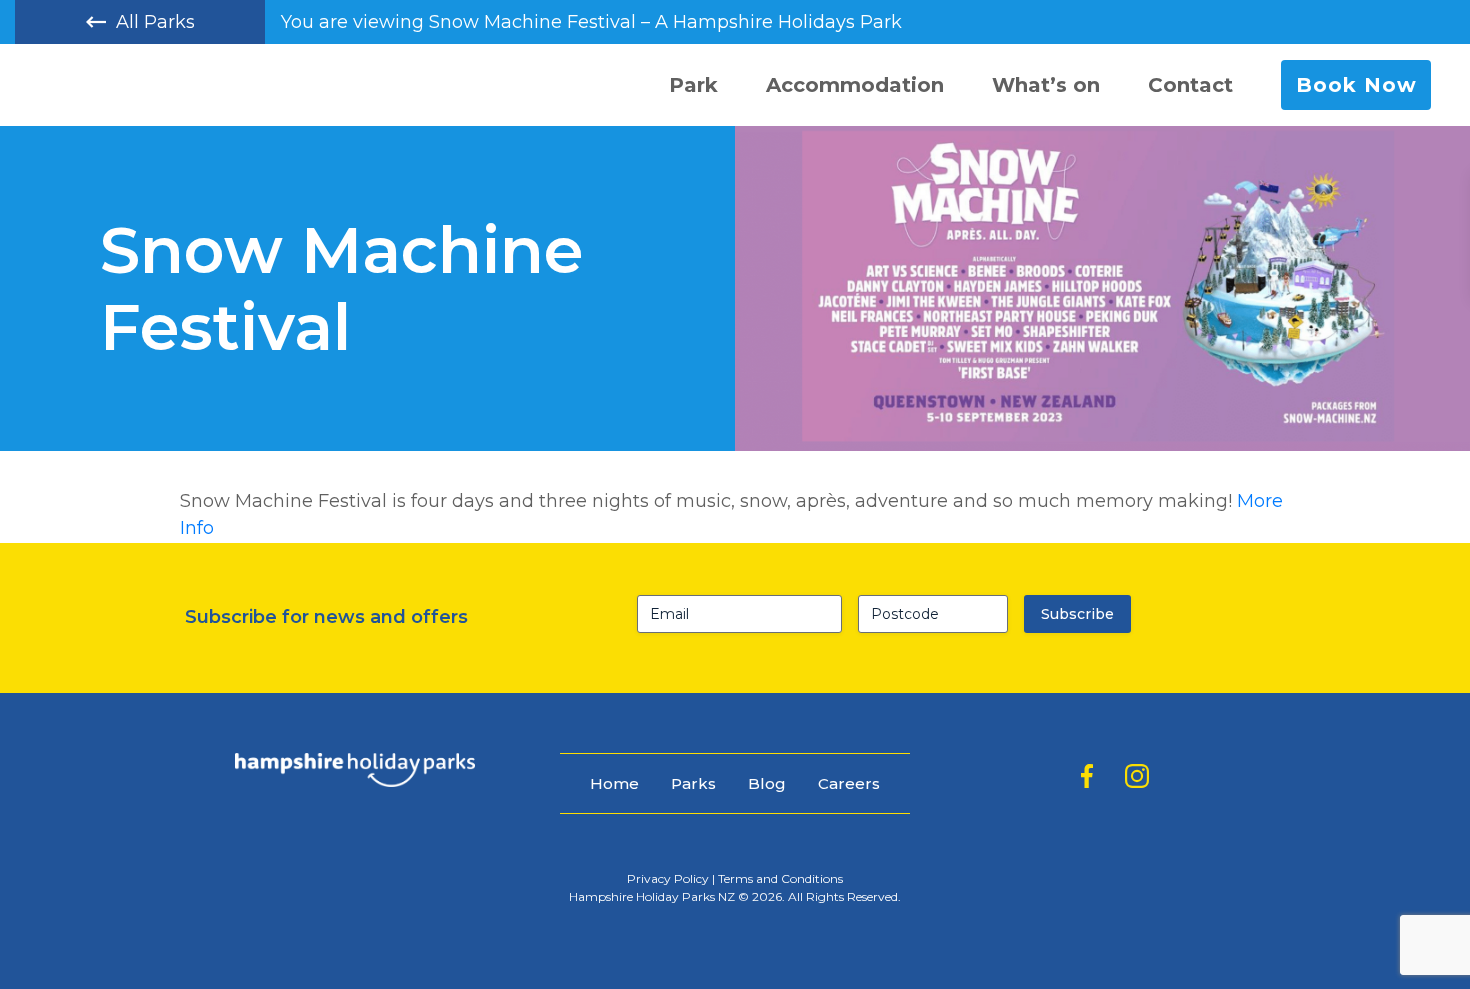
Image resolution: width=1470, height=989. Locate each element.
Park (693, 85)
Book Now (1356, 85)
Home (614, 783)
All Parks (155, 22)
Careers (849, 783)
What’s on (1046, 85)
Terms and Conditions (780, 878)
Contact (1190, 85)
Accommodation (855, 85)
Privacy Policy (668, 878)
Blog (767, 783)
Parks (693, 783)
